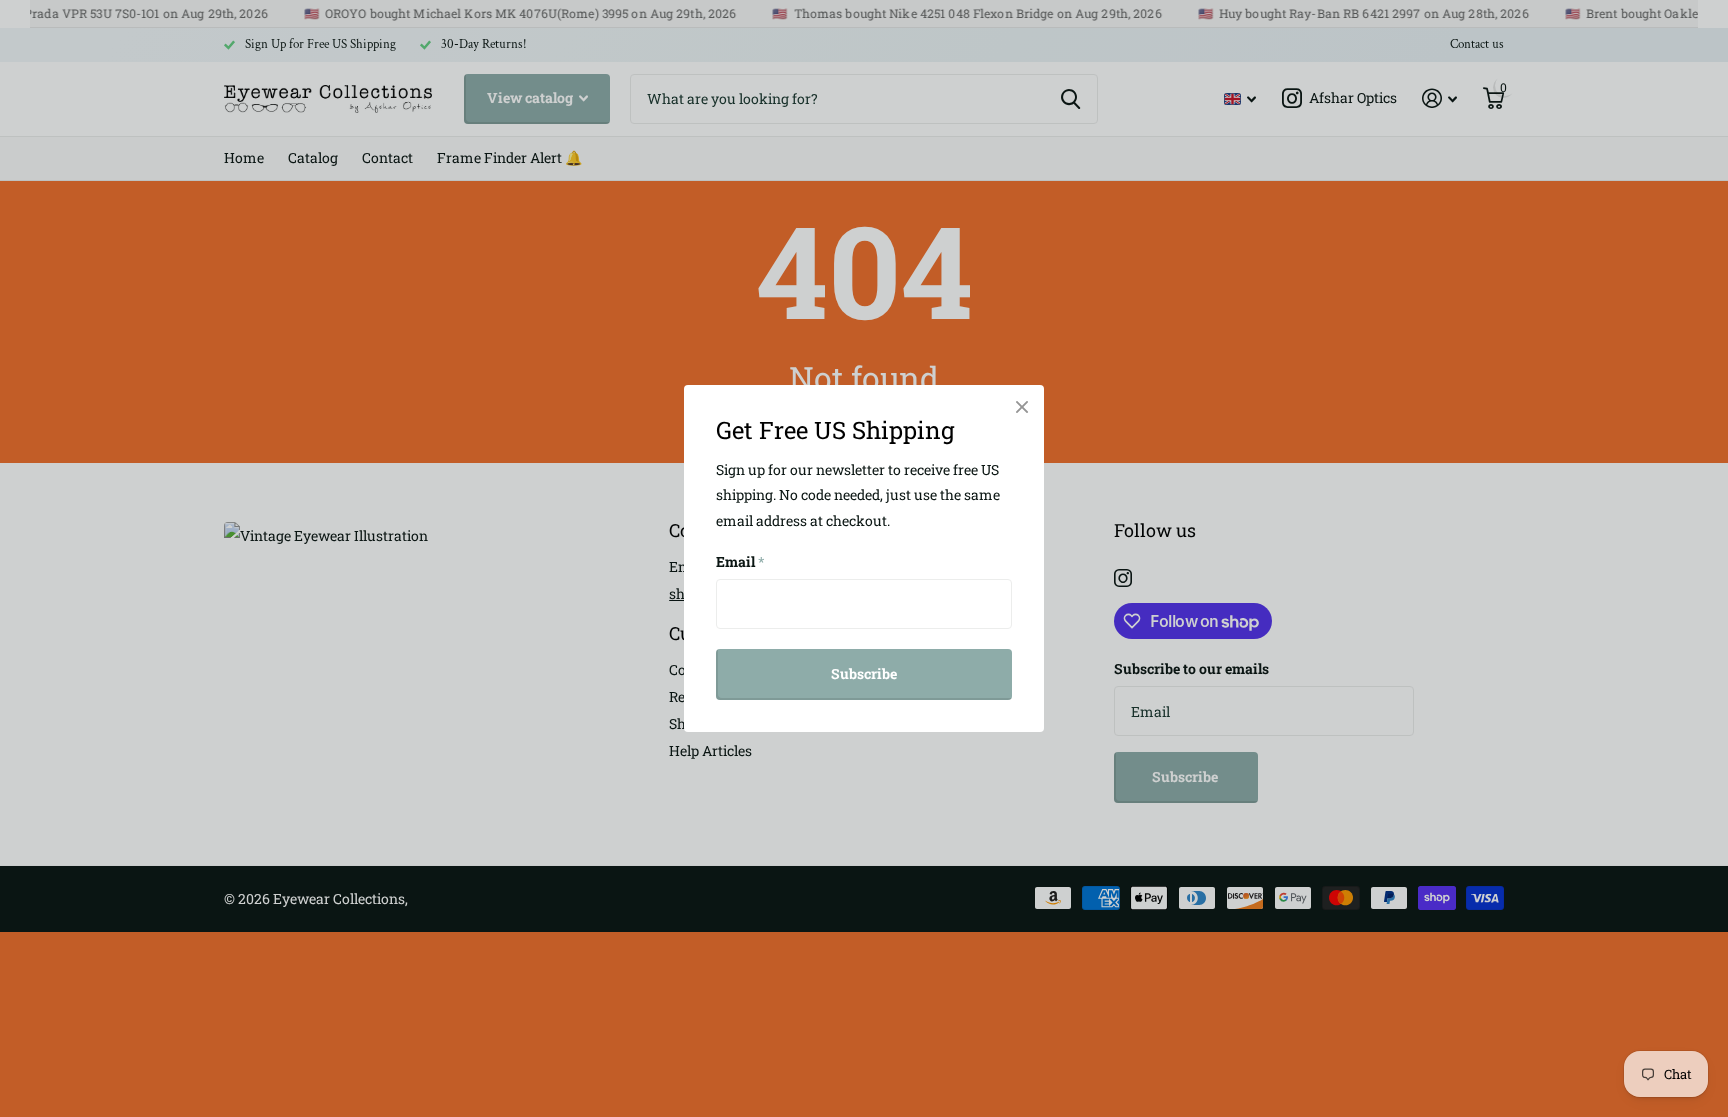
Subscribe (864, 673)
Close (1022, 407)
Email (740, 561)
